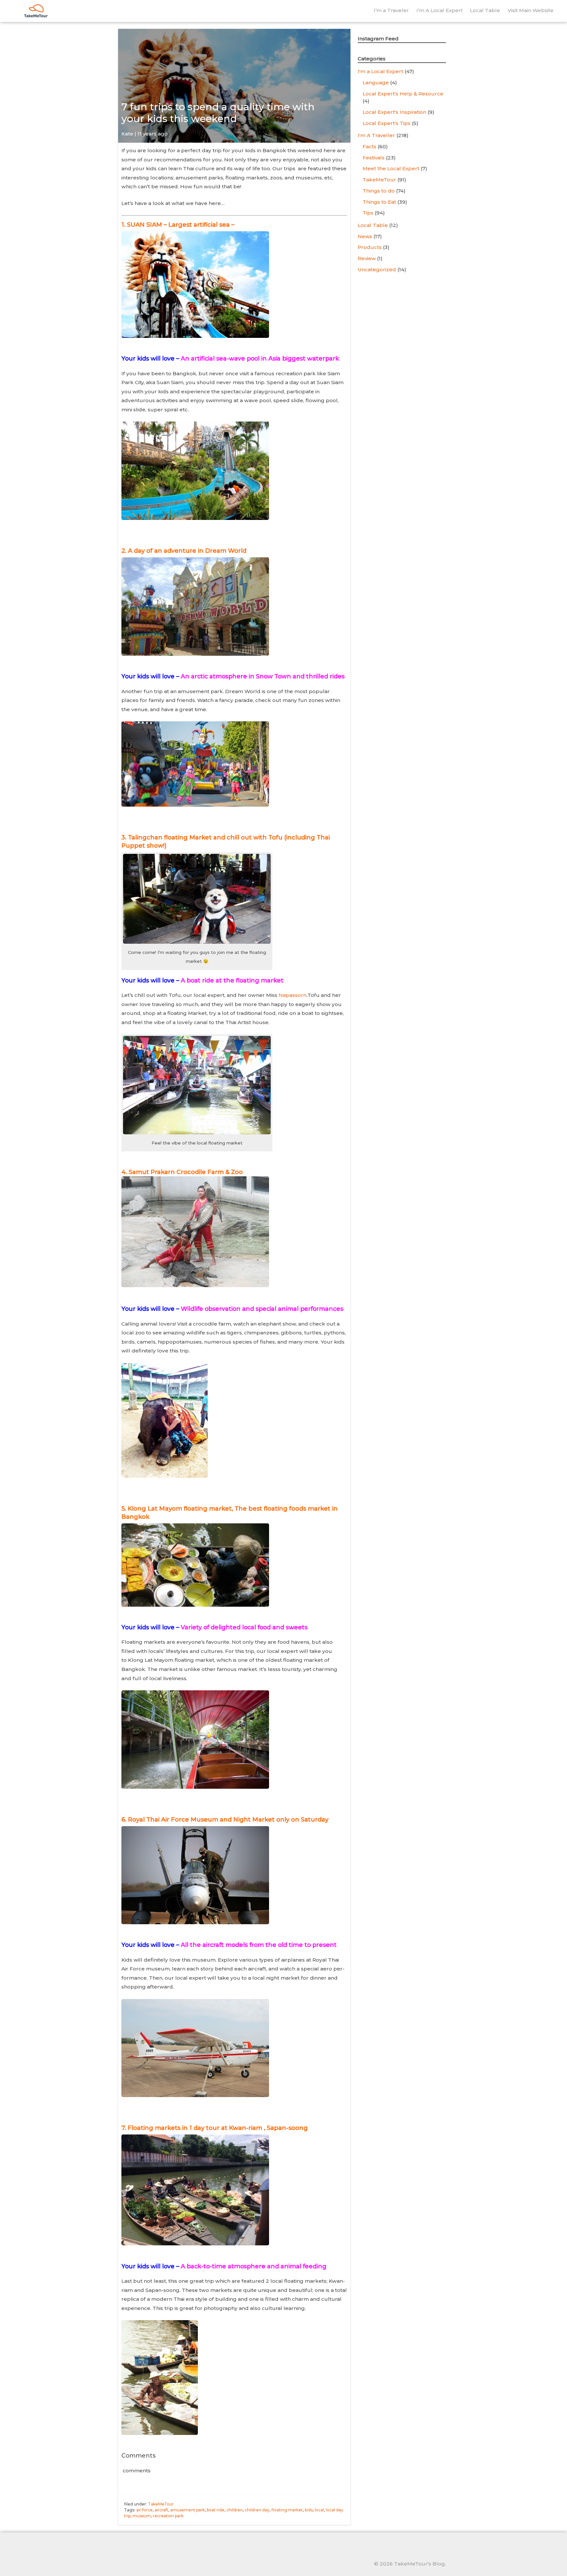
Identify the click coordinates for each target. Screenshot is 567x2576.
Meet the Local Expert (391, 168)
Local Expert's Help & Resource (403, 94)
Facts (369, 146)
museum (142, 2516)
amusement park (188, 2510)
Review (367, 258)
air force (144, 2510)
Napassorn (293, 995)
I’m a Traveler (391, 10)
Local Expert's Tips (387, 123)
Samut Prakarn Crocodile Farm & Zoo (186, 1172)
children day (257, 2510)
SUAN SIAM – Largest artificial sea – (181, 225)
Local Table (485, 10)
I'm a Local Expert (380, 71)
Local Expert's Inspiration (394, 112)
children (235, 2510)
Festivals (374, 158)
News (365, 236)
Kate (127, 134)
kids (309, 2510)
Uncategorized (377, 269)
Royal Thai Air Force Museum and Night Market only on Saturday (228, 1820)
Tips (368, 213)
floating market (287, 2510)
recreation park (168, 2516)
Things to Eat (379, 202)
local (319, 2510)
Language (376, 82)
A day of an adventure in (187, 551)
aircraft (161, 2510)
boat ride (216, 2510)
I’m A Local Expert (440, 10)
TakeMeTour (161, 2504)
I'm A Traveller (376, 135)
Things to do (379, 191)
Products (370, 247)
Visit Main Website (531, 10)
